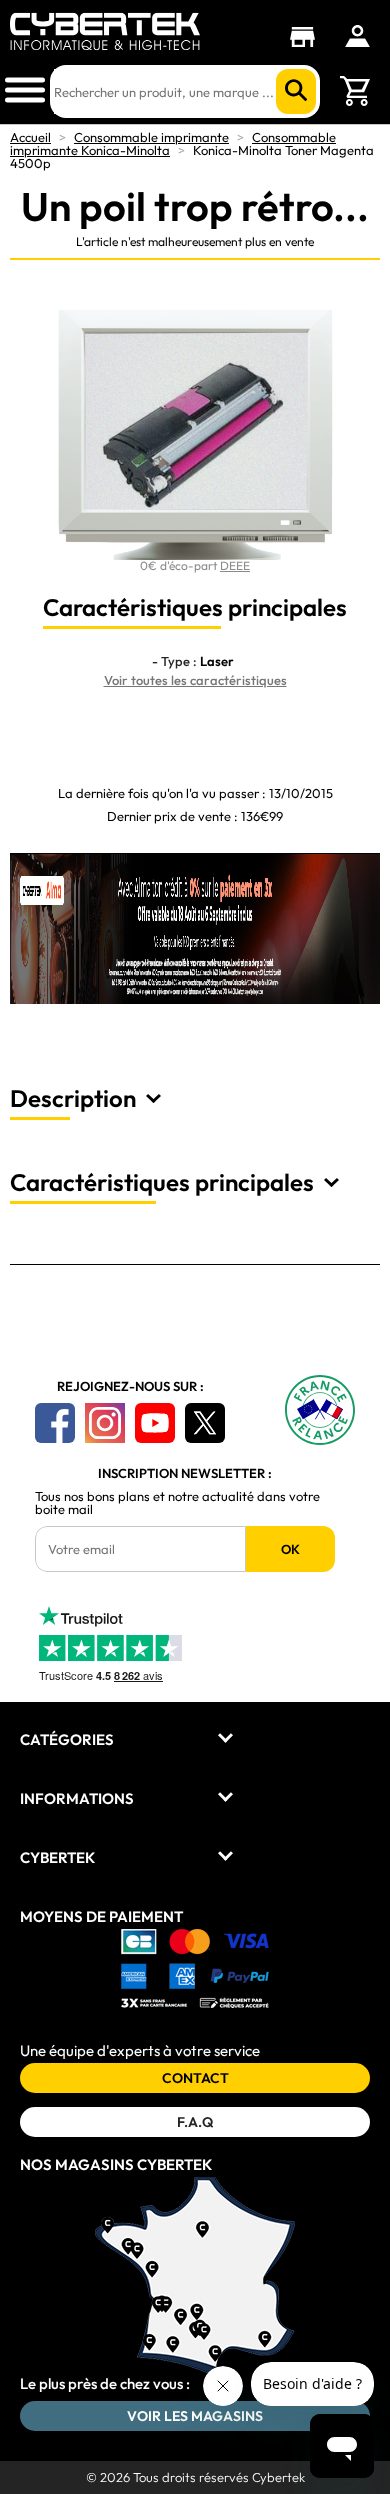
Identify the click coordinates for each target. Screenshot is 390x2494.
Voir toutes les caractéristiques (195, 680)
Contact (195, 2078)
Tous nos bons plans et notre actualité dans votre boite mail (177, 1503)
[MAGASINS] (307, 37)
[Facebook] (55, 1423)
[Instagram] (105, 1423)
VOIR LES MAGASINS (195, 2416)
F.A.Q (195, 2122)
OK (290, 1549)
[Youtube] (155, 1423)
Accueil (30, 137)
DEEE (235, 565)
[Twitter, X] (205, 1423)
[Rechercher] (296, 91)
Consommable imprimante (151, 137)
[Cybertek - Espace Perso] (357, 36)
